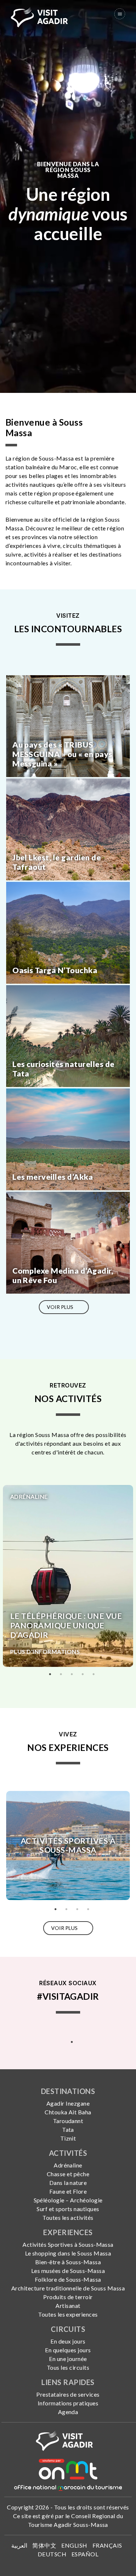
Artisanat (68, 2306)
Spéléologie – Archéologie (68, 2200)
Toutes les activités (68, 2217)
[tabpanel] (68, 1576)
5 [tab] (94, 1674)
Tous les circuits (68, 2367)
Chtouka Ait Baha (68, 2112)
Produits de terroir (68, 2297)
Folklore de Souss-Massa (68, 2279)
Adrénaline (68, 2165)
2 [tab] (61, 1674)
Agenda (68, 2412)
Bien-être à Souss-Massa (68, 2262)
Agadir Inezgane (68, 2103)
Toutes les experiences (68, 2314)
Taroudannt (68, 2121)
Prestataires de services (68, 2394)
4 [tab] (83, 1674)
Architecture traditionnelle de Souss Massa (68, 2288)
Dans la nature (68, 2183)
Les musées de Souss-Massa (68, 2271)
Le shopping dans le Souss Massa (68, 2253)
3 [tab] (72, 1674)
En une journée (68, 2359)
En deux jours (68, 2341)
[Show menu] (120, 14)
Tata (68, 2129)
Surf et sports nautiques (68, 2209)
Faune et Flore (68, 2191)
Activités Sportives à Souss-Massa (68, 2244)
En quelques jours (68, 2350)
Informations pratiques (68, 2403)
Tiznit (68, 2138)
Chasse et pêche (68, 2174)
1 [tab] (50, 1674)
